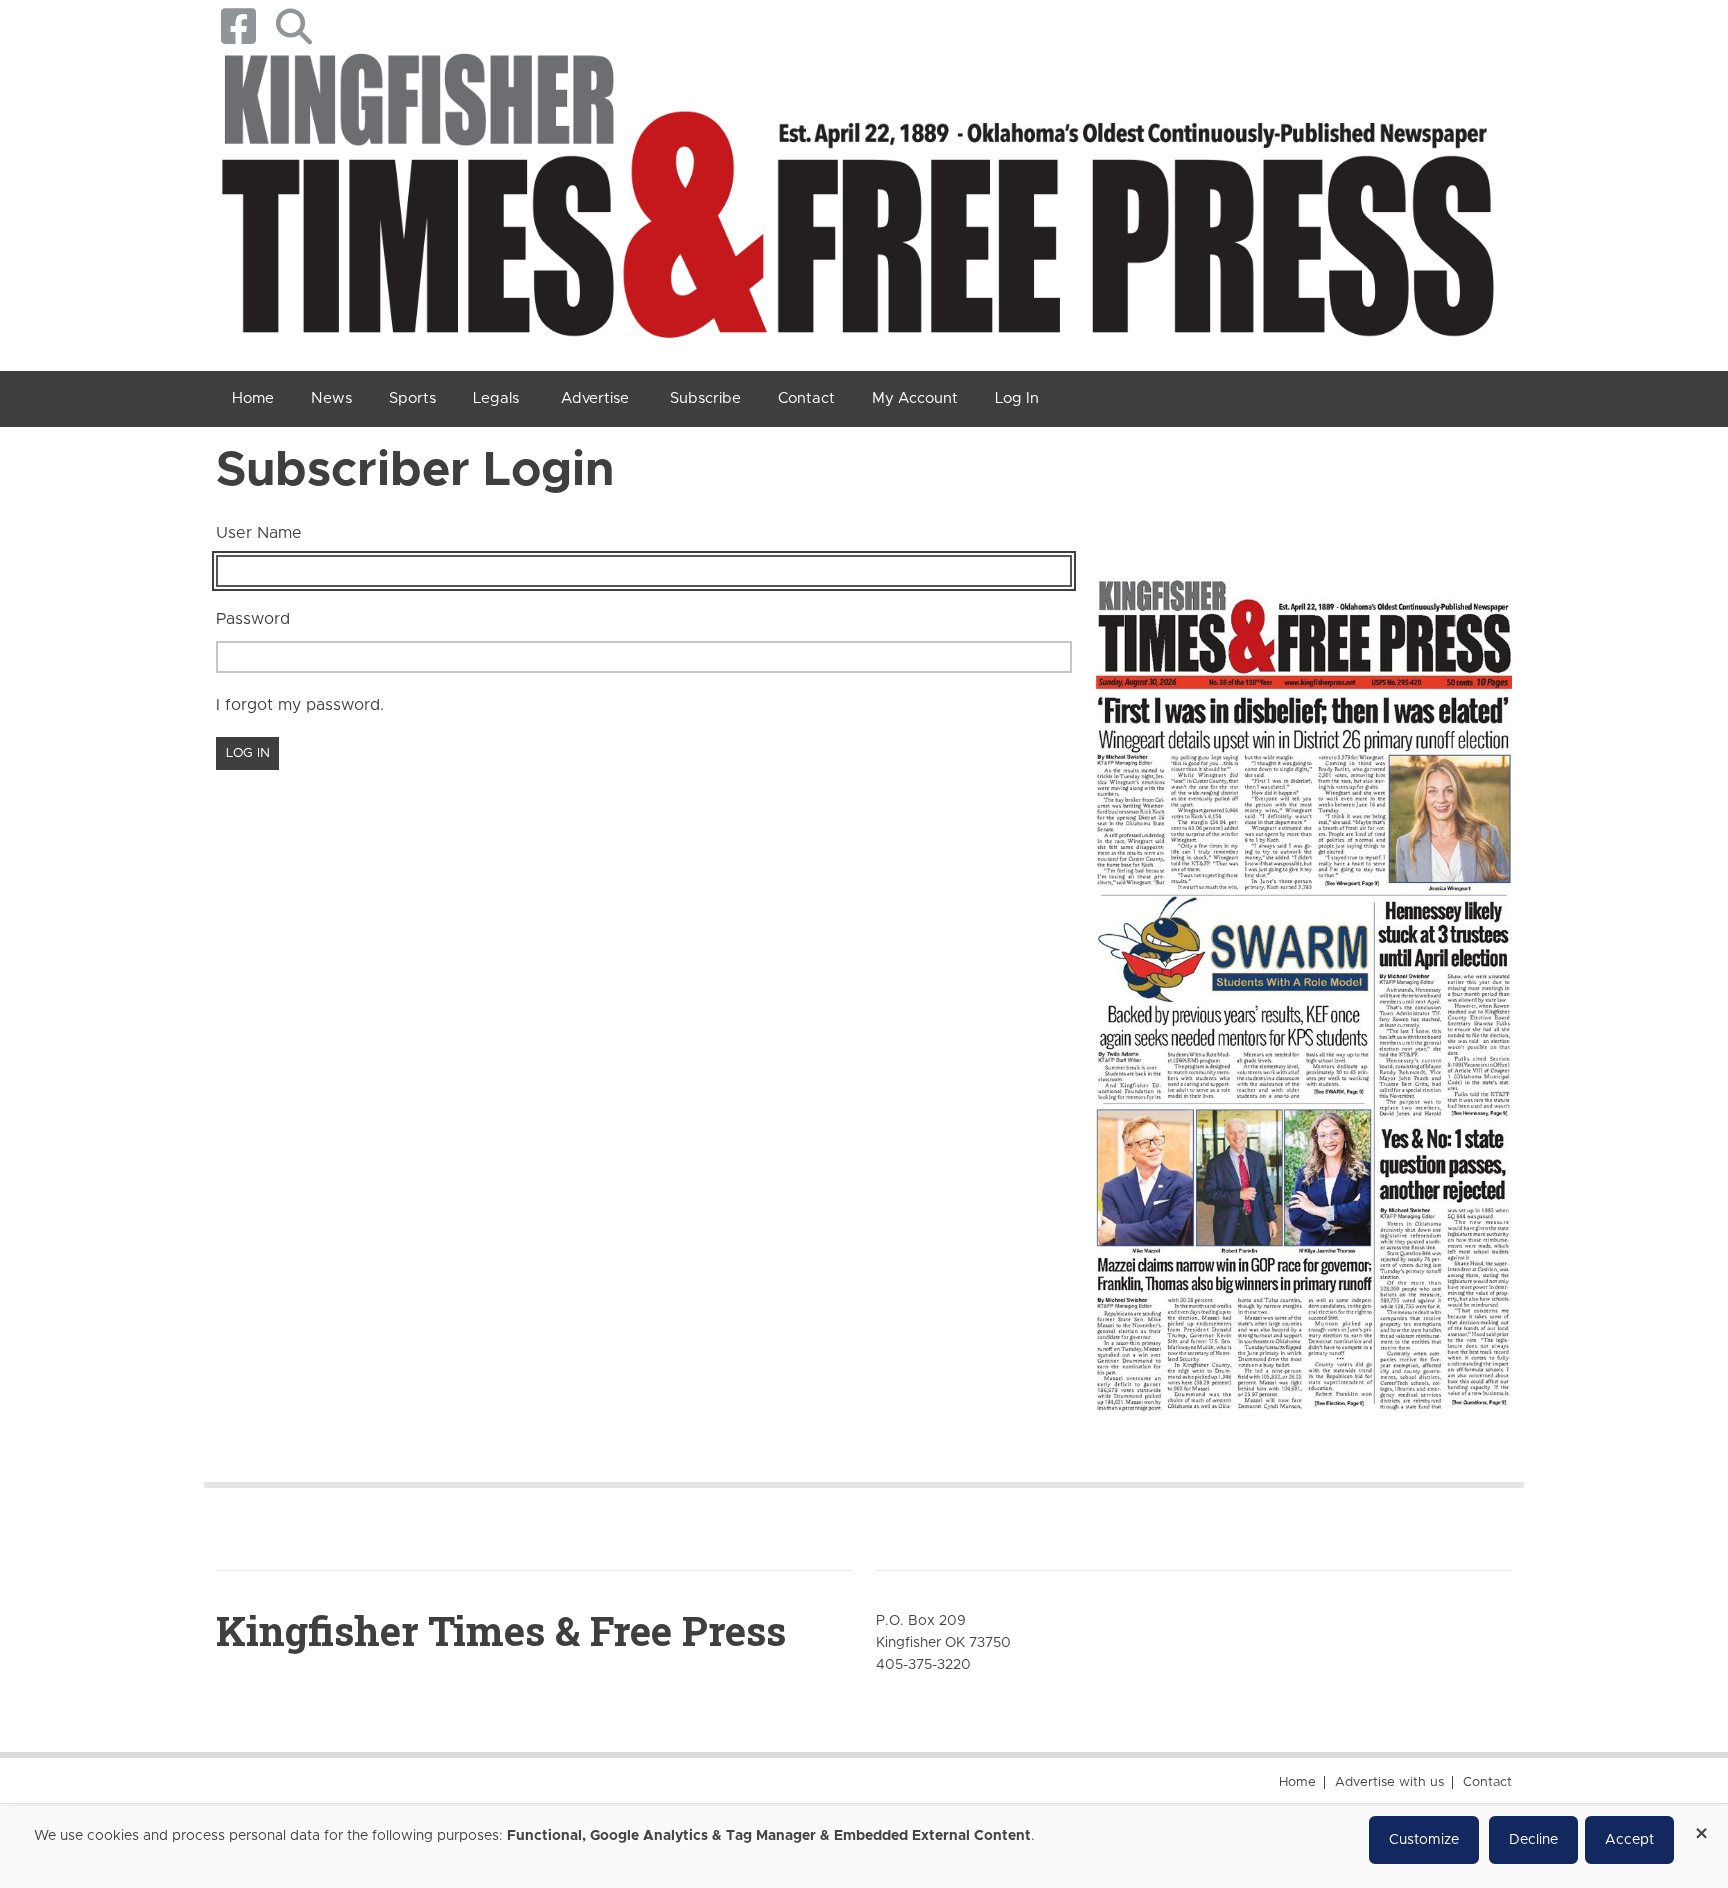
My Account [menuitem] (915, 398)
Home (1297, 1782)
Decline (1533, 1840)
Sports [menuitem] (412, 398)
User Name (259, 533)
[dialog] (864, 1847)
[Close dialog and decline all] (1701, 1826)
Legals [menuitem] (496, 398)
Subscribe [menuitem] (705, 398)
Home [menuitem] (253, 398)
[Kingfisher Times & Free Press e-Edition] (1304, 977)
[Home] (856, 203)
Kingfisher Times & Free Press (501, 1630)
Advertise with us (1389, 1782)
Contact (1487, 1782)
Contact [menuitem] (806, 398)
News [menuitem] (331, 398)
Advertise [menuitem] (595, 398)
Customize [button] (1424, 1840)
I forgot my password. (300, 705)
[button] (293, 26)
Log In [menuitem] (1017, 398)
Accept (1629, 1840)
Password (253, 619)
